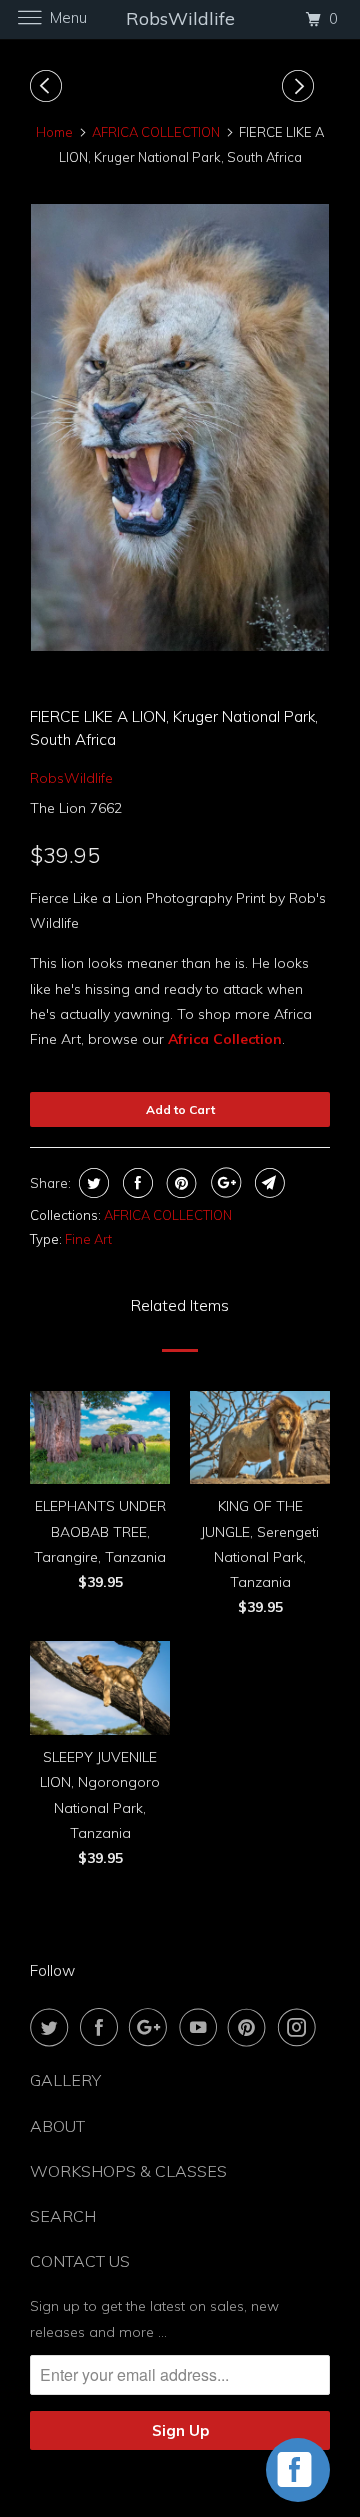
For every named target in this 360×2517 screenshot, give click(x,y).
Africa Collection (225, 1039)
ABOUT (57, 2126)
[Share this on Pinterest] (179, 1183)
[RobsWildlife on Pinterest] (251, 2027)
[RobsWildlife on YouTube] (202, 2027)
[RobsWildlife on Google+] (152, 2027)
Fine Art (88, 1239)
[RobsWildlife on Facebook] (103, 2027)
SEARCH (63, 2216)
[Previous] (49, 86)
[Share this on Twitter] (91, 1183)
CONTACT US (80, 2261)
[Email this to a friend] (267, 1183)
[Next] (301, 86)
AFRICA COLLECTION (168, 1215)
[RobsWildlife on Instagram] (301, 2027)
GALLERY (65, 2080)
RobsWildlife (71, 778)
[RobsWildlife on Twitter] (53, 2027)
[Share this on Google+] (223, 1183)
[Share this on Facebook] (135, 1183)
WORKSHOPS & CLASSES (128, 2171)
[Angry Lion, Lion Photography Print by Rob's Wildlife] (180, 427)
